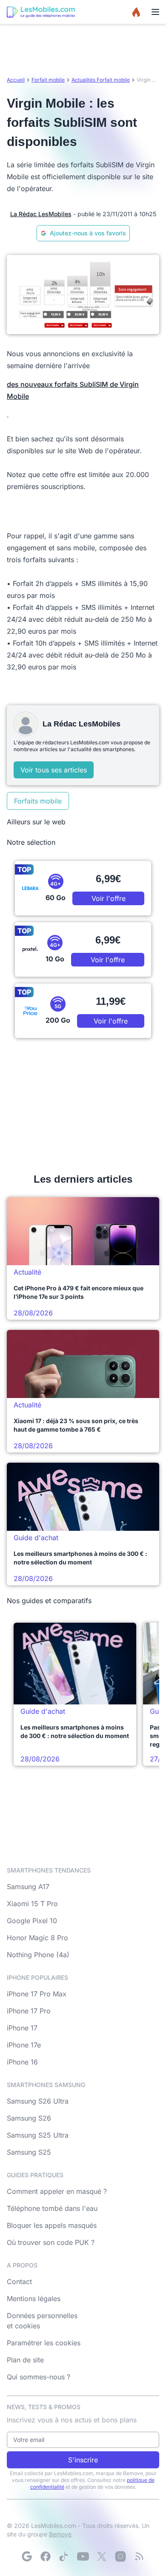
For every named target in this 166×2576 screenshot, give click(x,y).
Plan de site (25, 2360)
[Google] (27, 2556)
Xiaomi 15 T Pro (32, 1904)
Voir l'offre (109, 898)
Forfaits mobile (38, 801)
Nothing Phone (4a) (38, 1955)
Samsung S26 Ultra (38, 2101)
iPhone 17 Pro (29, 2011)
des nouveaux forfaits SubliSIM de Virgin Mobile (73, 390)
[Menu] (155, 12)
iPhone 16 (22, 2062)
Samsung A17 (28, 1887)
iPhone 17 (22, 2028)
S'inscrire (83, 2460)
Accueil (16, 80)
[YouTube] (83, 2556)
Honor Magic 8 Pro (37, 1938)
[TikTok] (64, 2556)
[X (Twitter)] (102, 2556)
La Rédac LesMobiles (41, 214)
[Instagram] (120, 2556)
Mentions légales (34, 2299)
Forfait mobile (48, 80)
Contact (19, 2282)
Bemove (60, 2534)
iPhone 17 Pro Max (37, 1994)
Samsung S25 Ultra (38, 2135)
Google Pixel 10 (32, 1921)
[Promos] (136, 12)
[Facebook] (46, 2556)
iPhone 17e (24, 2045)
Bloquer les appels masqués (52, 2225)
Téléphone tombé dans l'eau (52, 2208)
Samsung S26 (29, 2118)
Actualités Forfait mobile (101, 80)
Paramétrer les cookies (44, 2343)
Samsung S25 (29, 2152)
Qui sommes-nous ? (39, 2377)
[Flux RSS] (139, 2556)
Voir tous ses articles (54, 770)
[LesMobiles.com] (41, 12)
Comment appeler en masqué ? (57, 2191)
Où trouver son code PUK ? (51, 2242)
